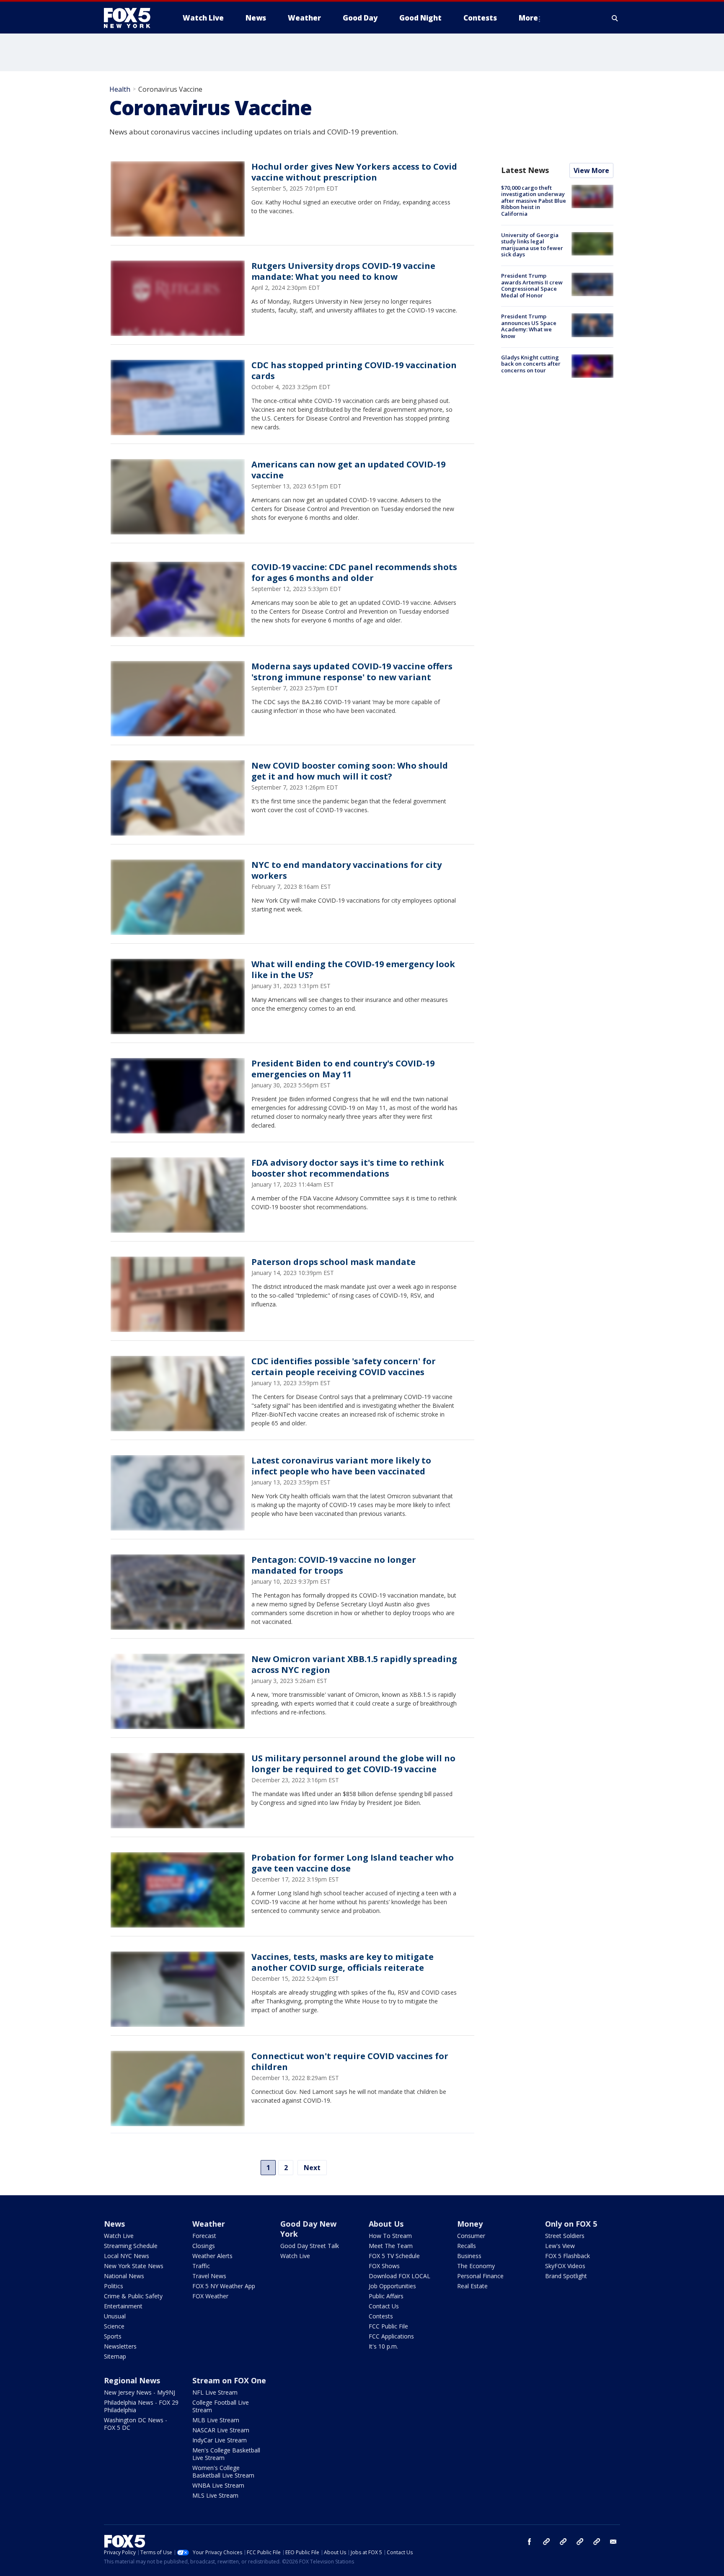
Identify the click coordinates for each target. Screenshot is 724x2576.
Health (120, 89)
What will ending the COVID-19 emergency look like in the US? (353, 969)
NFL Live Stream (215, 2392)
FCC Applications (391, 2336)
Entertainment (123, 2306)
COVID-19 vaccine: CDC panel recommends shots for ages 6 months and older (354, 572)
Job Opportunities (392, 2286)
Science (114, 2326)
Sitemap (115, 2356)
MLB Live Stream (216, 2420)
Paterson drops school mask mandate (334, 1262)
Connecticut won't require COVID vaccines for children (350, 2061)
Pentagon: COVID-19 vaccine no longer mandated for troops (334, 1565)
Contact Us (384, 2306)
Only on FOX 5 (571, 2224)
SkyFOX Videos (565, 2266)
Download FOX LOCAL (399, 2276)
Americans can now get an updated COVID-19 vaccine (348, 470)
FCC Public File (388, 2326)
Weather (209, 2224)
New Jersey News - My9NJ (140, 2392)
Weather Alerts (212, 2256)
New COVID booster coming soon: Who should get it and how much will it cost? (350, 771)
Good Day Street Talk (310, 2246)
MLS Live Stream (215, 2495)
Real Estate (472, 2286)
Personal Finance (480, 2276)
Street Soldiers (565, 2236)
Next (312, 2168)
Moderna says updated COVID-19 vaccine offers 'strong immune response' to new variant (352, 672)
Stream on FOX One (229, 2380)
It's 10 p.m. (383, 2346)
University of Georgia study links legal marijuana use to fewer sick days (532, 245)
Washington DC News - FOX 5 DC (136, 2424)
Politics (114, 2286)
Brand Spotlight (566, 2276)
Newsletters (120, 2346)
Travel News (209, 2276)
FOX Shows (384, 2266)
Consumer (471, 2236)
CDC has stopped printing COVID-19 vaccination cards (354, 370)
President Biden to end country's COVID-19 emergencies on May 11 (343, 1069)
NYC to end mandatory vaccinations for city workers (346, 870)
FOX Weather (210, 2296)
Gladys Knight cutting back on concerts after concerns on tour (531, 364)
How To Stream (390, 2236)
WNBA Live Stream (218, 2485)
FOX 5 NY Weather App (224, 2286)
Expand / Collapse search (615, 18)
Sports (113, 2336)
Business (469, 2256)
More (528, 18)
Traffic (201, 2266)
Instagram (546, 2542)
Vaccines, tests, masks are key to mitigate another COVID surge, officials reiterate (343, 1962)
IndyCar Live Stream (220, 2440)
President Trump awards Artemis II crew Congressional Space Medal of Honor (532, 285)
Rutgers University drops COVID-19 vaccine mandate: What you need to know (343, 271)
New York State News (134, 2266)
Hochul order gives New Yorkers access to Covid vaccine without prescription (354, 172)
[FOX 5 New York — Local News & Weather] (132, 18)
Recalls (467, 2246)
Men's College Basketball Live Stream (226, 2454)
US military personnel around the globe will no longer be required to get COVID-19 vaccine (353, 1764)
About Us (386, 2224)
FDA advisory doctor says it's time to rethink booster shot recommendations (348, 1168)
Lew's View (560, 2246)
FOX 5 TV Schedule (394, 2256)
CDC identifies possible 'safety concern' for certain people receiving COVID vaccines (344, 1367)
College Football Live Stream (221, 2406)
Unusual (115, 2316)
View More (591, 170)
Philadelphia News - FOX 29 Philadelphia (141, 2406)
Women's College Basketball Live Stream (223, 2471)
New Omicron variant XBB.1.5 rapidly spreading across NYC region (354, 1664)
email (613, 2542)
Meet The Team (391, 2246)
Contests (381, 2316)
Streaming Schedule (131, 2246)
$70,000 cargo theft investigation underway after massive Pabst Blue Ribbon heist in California (534, 201)
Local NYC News (127, 2256)
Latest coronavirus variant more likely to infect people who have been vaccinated (341, 1466)
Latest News (525, 170)
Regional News (132, 2380)
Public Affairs (386, 2296)
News (114, 2224)
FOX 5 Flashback (568, 2256)
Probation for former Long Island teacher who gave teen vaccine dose (353, 1863)
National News (124, 2276)
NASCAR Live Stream (221, 2430)
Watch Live (119, 2236)
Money (470, 2224)
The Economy (476, 2266)
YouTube (580, 2542)
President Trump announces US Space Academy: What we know (529, 326)
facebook (530, 2542)
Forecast (204, 2236)
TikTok (563, 2542)
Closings (204, 2246)
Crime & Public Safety (133, 2296)
